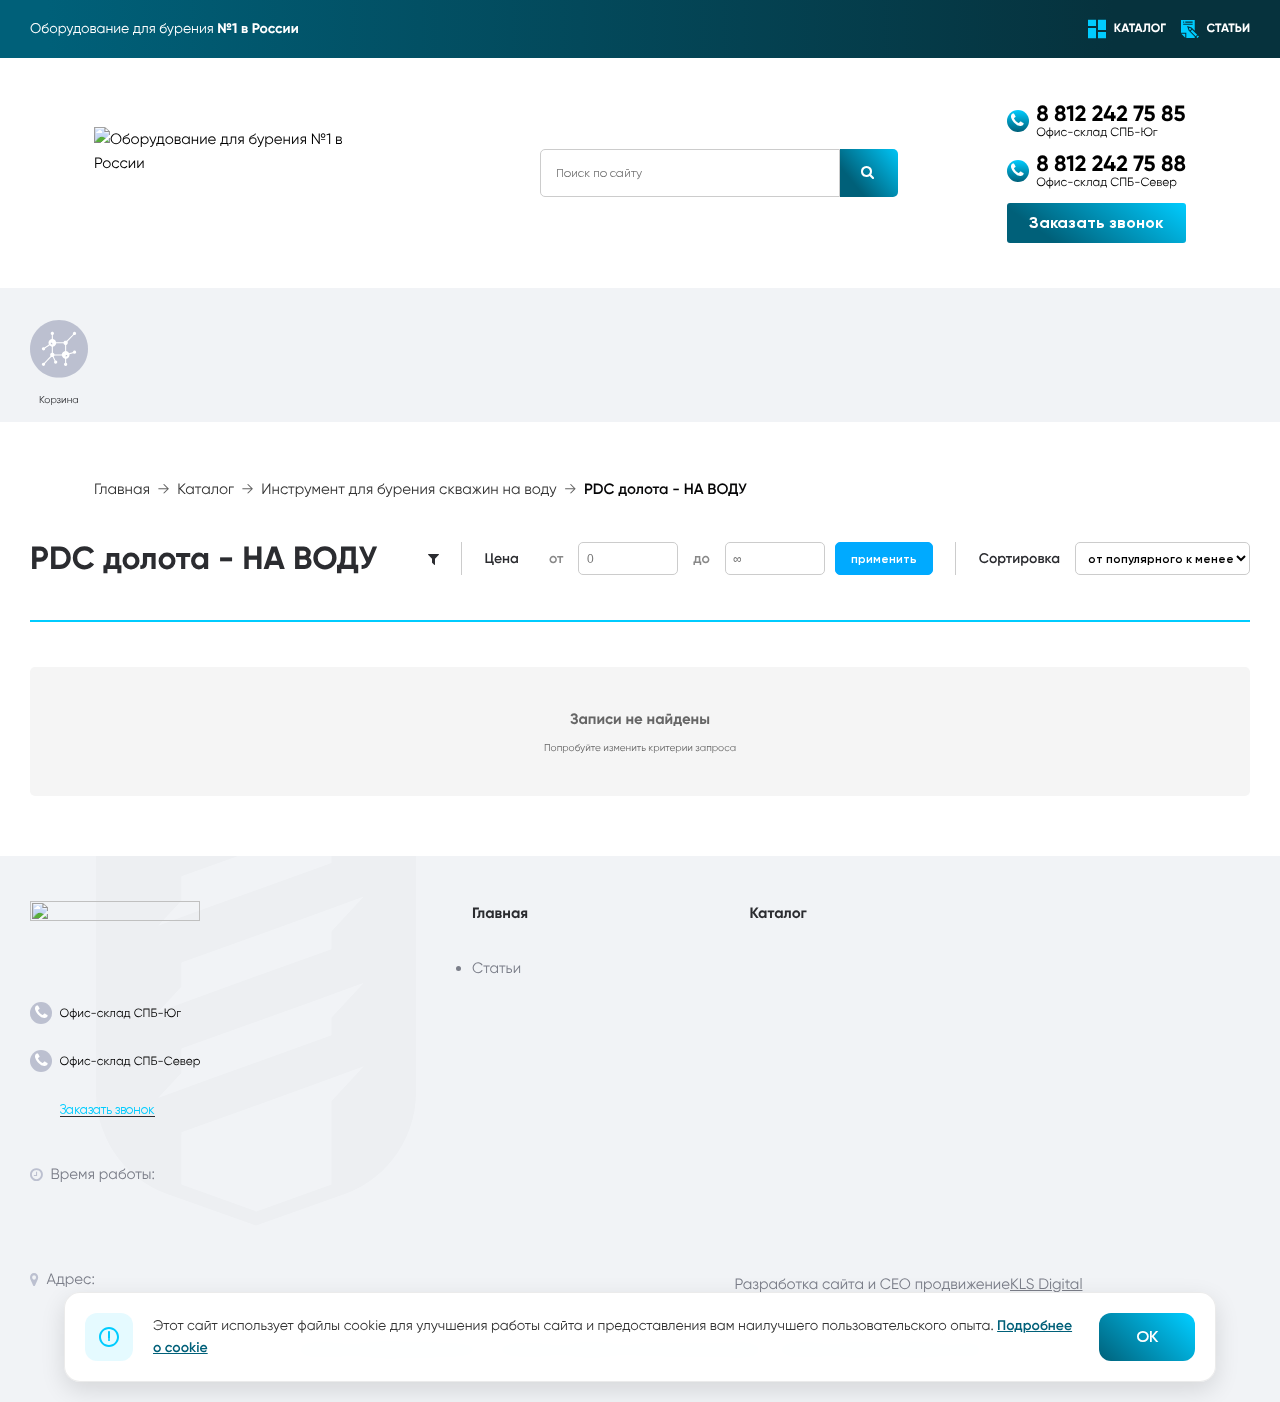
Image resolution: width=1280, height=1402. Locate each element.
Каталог (205, 489)
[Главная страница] (115, 929)
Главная (122, 489)
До (701, 558)
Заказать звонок (1096, 222)
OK (1147, 1336)
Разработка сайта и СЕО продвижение (872, 1284)
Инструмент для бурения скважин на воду (408, 489)
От (556, 558)
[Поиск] (869, 173)
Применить (884, 559)
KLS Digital (1046, 1284)
